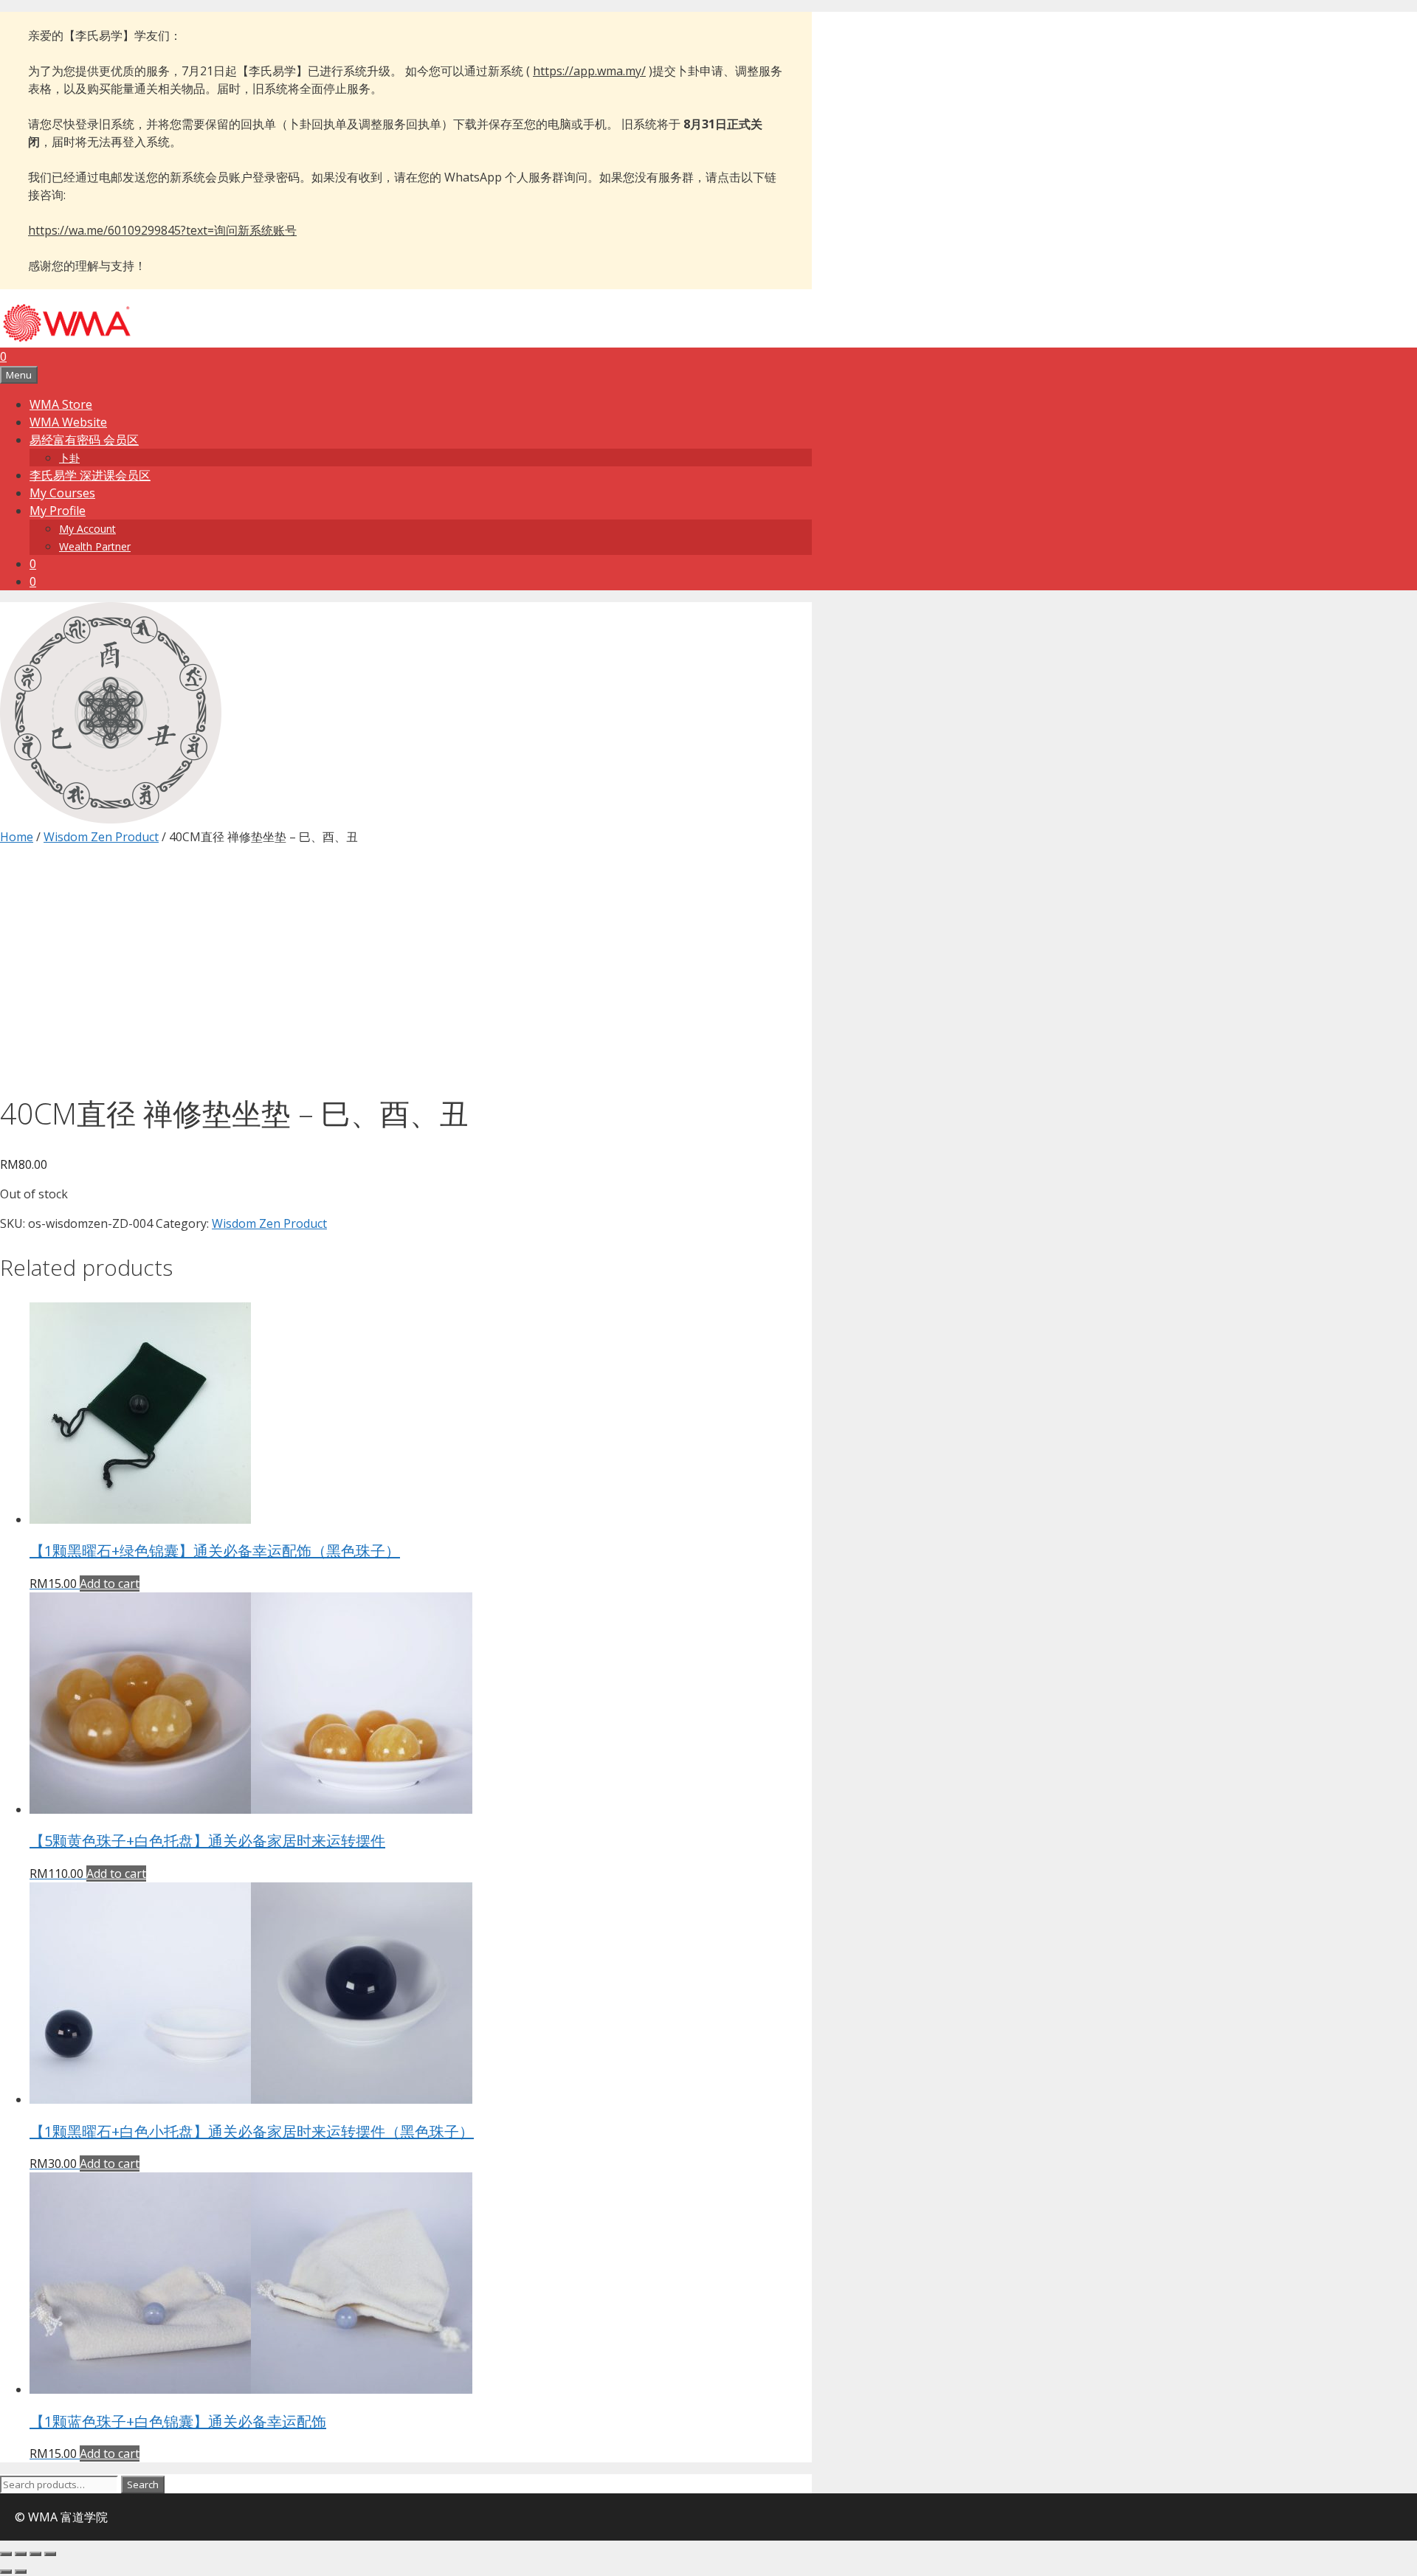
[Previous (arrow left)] (6, 2572)
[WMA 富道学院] (66, 339)
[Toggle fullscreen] (35, 2554)
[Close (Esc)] (6, 2554)
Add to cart (110, 1584)
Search (143, 2485)
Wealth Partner (95, 546)
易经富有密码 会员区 (84, 440)
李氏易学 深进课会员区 (90, 475)
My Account (87, 529)
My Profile (58, 511)
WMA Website (68, 422)
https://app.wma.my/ (589, 71)
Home (17, 837)
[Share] (21, 2554)
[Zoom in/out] (50, 2554)
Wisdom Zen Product (101, 837)
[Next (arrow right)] (21, 2572)
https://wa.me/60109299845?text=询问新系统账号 (162, 230)
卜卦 (69, 458)
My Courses (62, 493)
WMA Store (61, 404)
